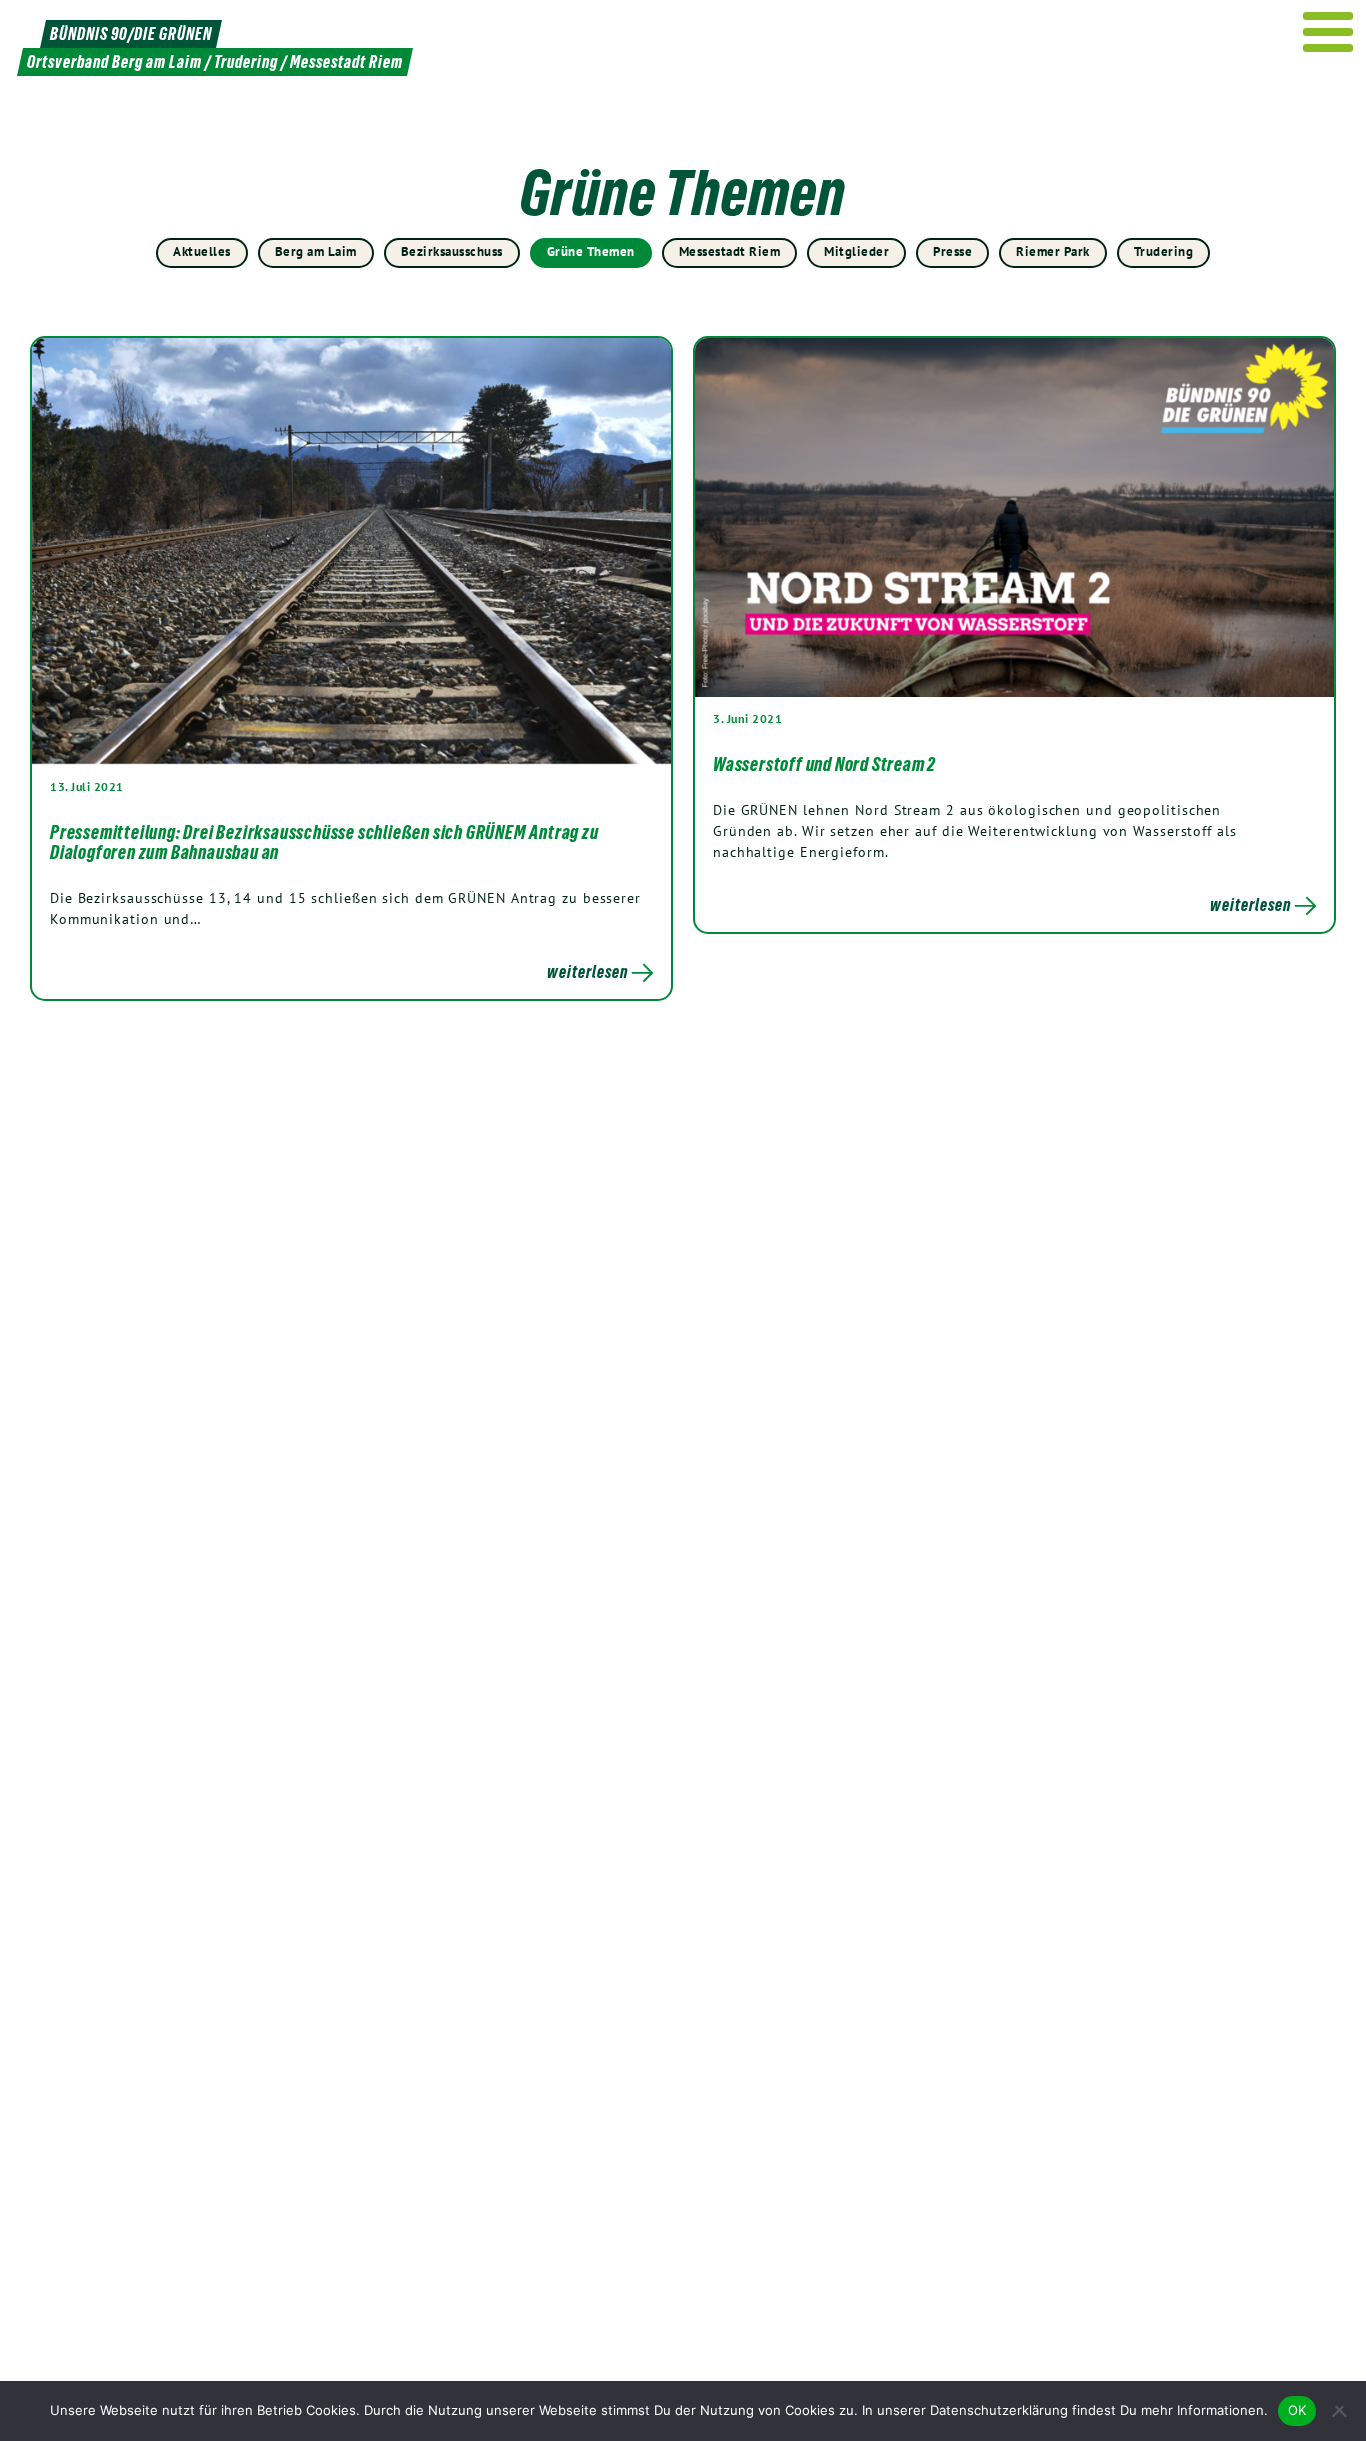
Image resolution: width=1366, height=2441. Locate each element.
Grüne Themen (591, 251)
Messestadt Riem (730, 251)
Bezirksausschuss (452, 251)
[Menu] (1328, 32)
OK (1297, 2410)
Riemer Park (1053, 251)
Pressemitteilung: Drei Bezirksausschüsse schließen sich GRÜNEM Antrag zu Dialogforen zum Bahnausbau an (324, 842)
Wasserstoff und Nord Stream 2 (824, 764)
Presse (952, 251)
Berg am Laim (316, 251)
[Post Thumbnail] (351, 551)
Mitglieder (856, 251)
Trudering (1164, 251)
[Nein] (1341, 2411)
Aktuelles (202, 251)
